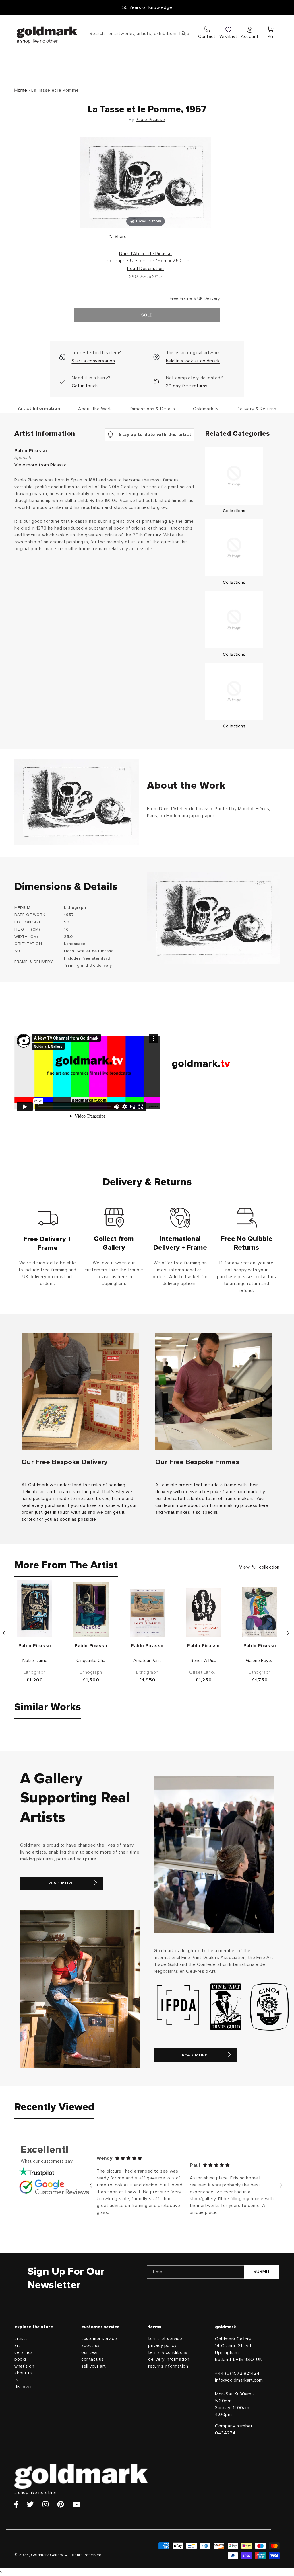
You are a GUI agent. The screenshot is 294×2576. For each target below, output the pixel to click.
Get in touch (85, 386)
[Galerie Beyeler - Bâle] (260, 1612)
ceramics (24, 2353)
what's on (24, 2366)
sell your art (94, 2366)
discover (23, 2387)
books (21, 2359)
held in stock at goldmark (193, 361)
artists (21, 2339)
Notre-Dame (35, 1661)
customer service (99, 2339)
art (17, 2346)
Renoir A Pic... (204, 1661)
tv (16, 2380)
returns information (168, 2366)
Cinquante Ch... (91, 1661)
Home (21, 90)
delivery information (169, 2359)
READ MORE (61, 1883)
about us (24, 2373)
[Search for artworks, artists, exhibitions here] (183, 34)
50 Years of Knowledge (147, 7)
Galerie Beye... (260, 1661)
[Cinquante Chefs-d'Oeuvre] (91, 1610)
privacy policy (162, 2346)
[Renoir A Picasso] (204, 1613)
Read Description (146, 269)
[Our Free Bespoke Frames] (214, 1391)
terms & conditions (168, 2353)
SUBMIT (262, 2272)
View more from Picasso (40, 465)
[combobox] (137, 34)
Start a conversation (93, 361)
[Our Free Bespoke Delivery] (80, 1391)
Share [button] (121, 237)
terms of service (165, 2339)
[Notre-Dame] (35, 1609)
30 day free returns (187, 386)
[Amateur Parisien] (147, 1613)
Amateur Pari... (147, 1661)
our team (91, 2353)
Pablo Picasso (150, 120)
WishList (228, 36)
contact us (92, 2359)
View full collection (259, 1567)
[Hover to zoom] (146, 182)
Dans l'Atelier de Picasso (145, 254)
